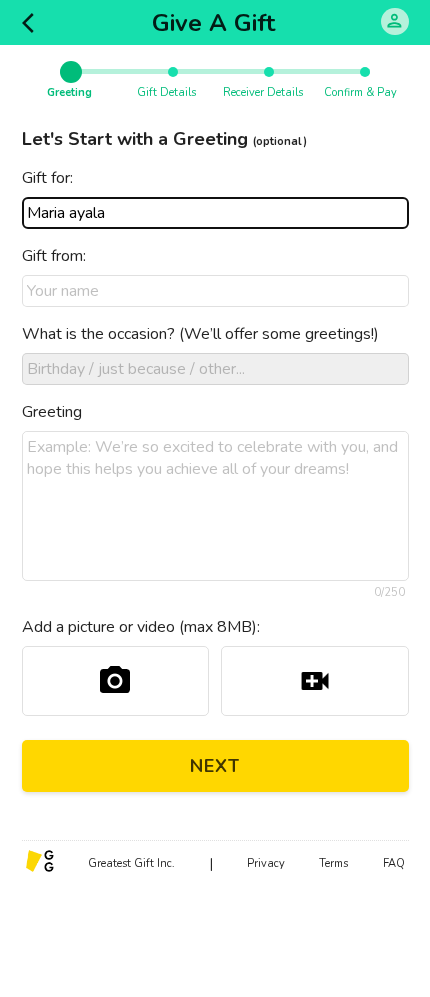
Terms (333, 863)
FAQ (394, 863)
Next (215, 766)
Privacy (266, 863)
